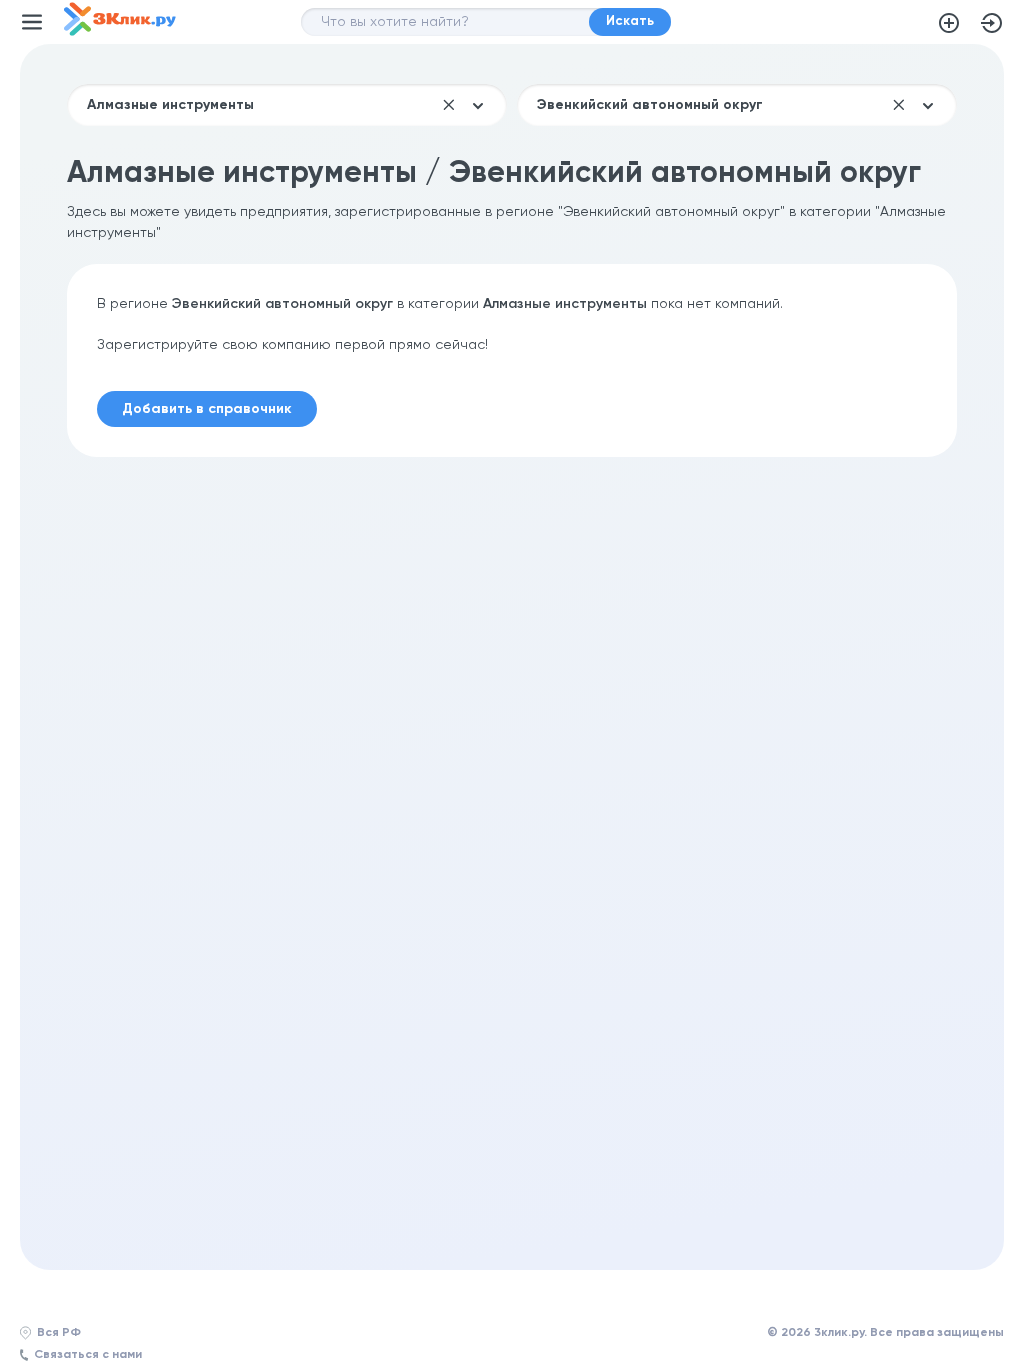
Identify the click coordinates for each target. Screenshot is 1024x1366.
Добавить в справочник (949, 23)
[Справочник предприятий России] (120, 32)
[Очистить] (449, 105)
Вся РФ (59, 1333)
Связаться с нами (88, 1355)
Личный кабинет (992, 23)
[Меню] (32, 22)
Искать (630, 21)
